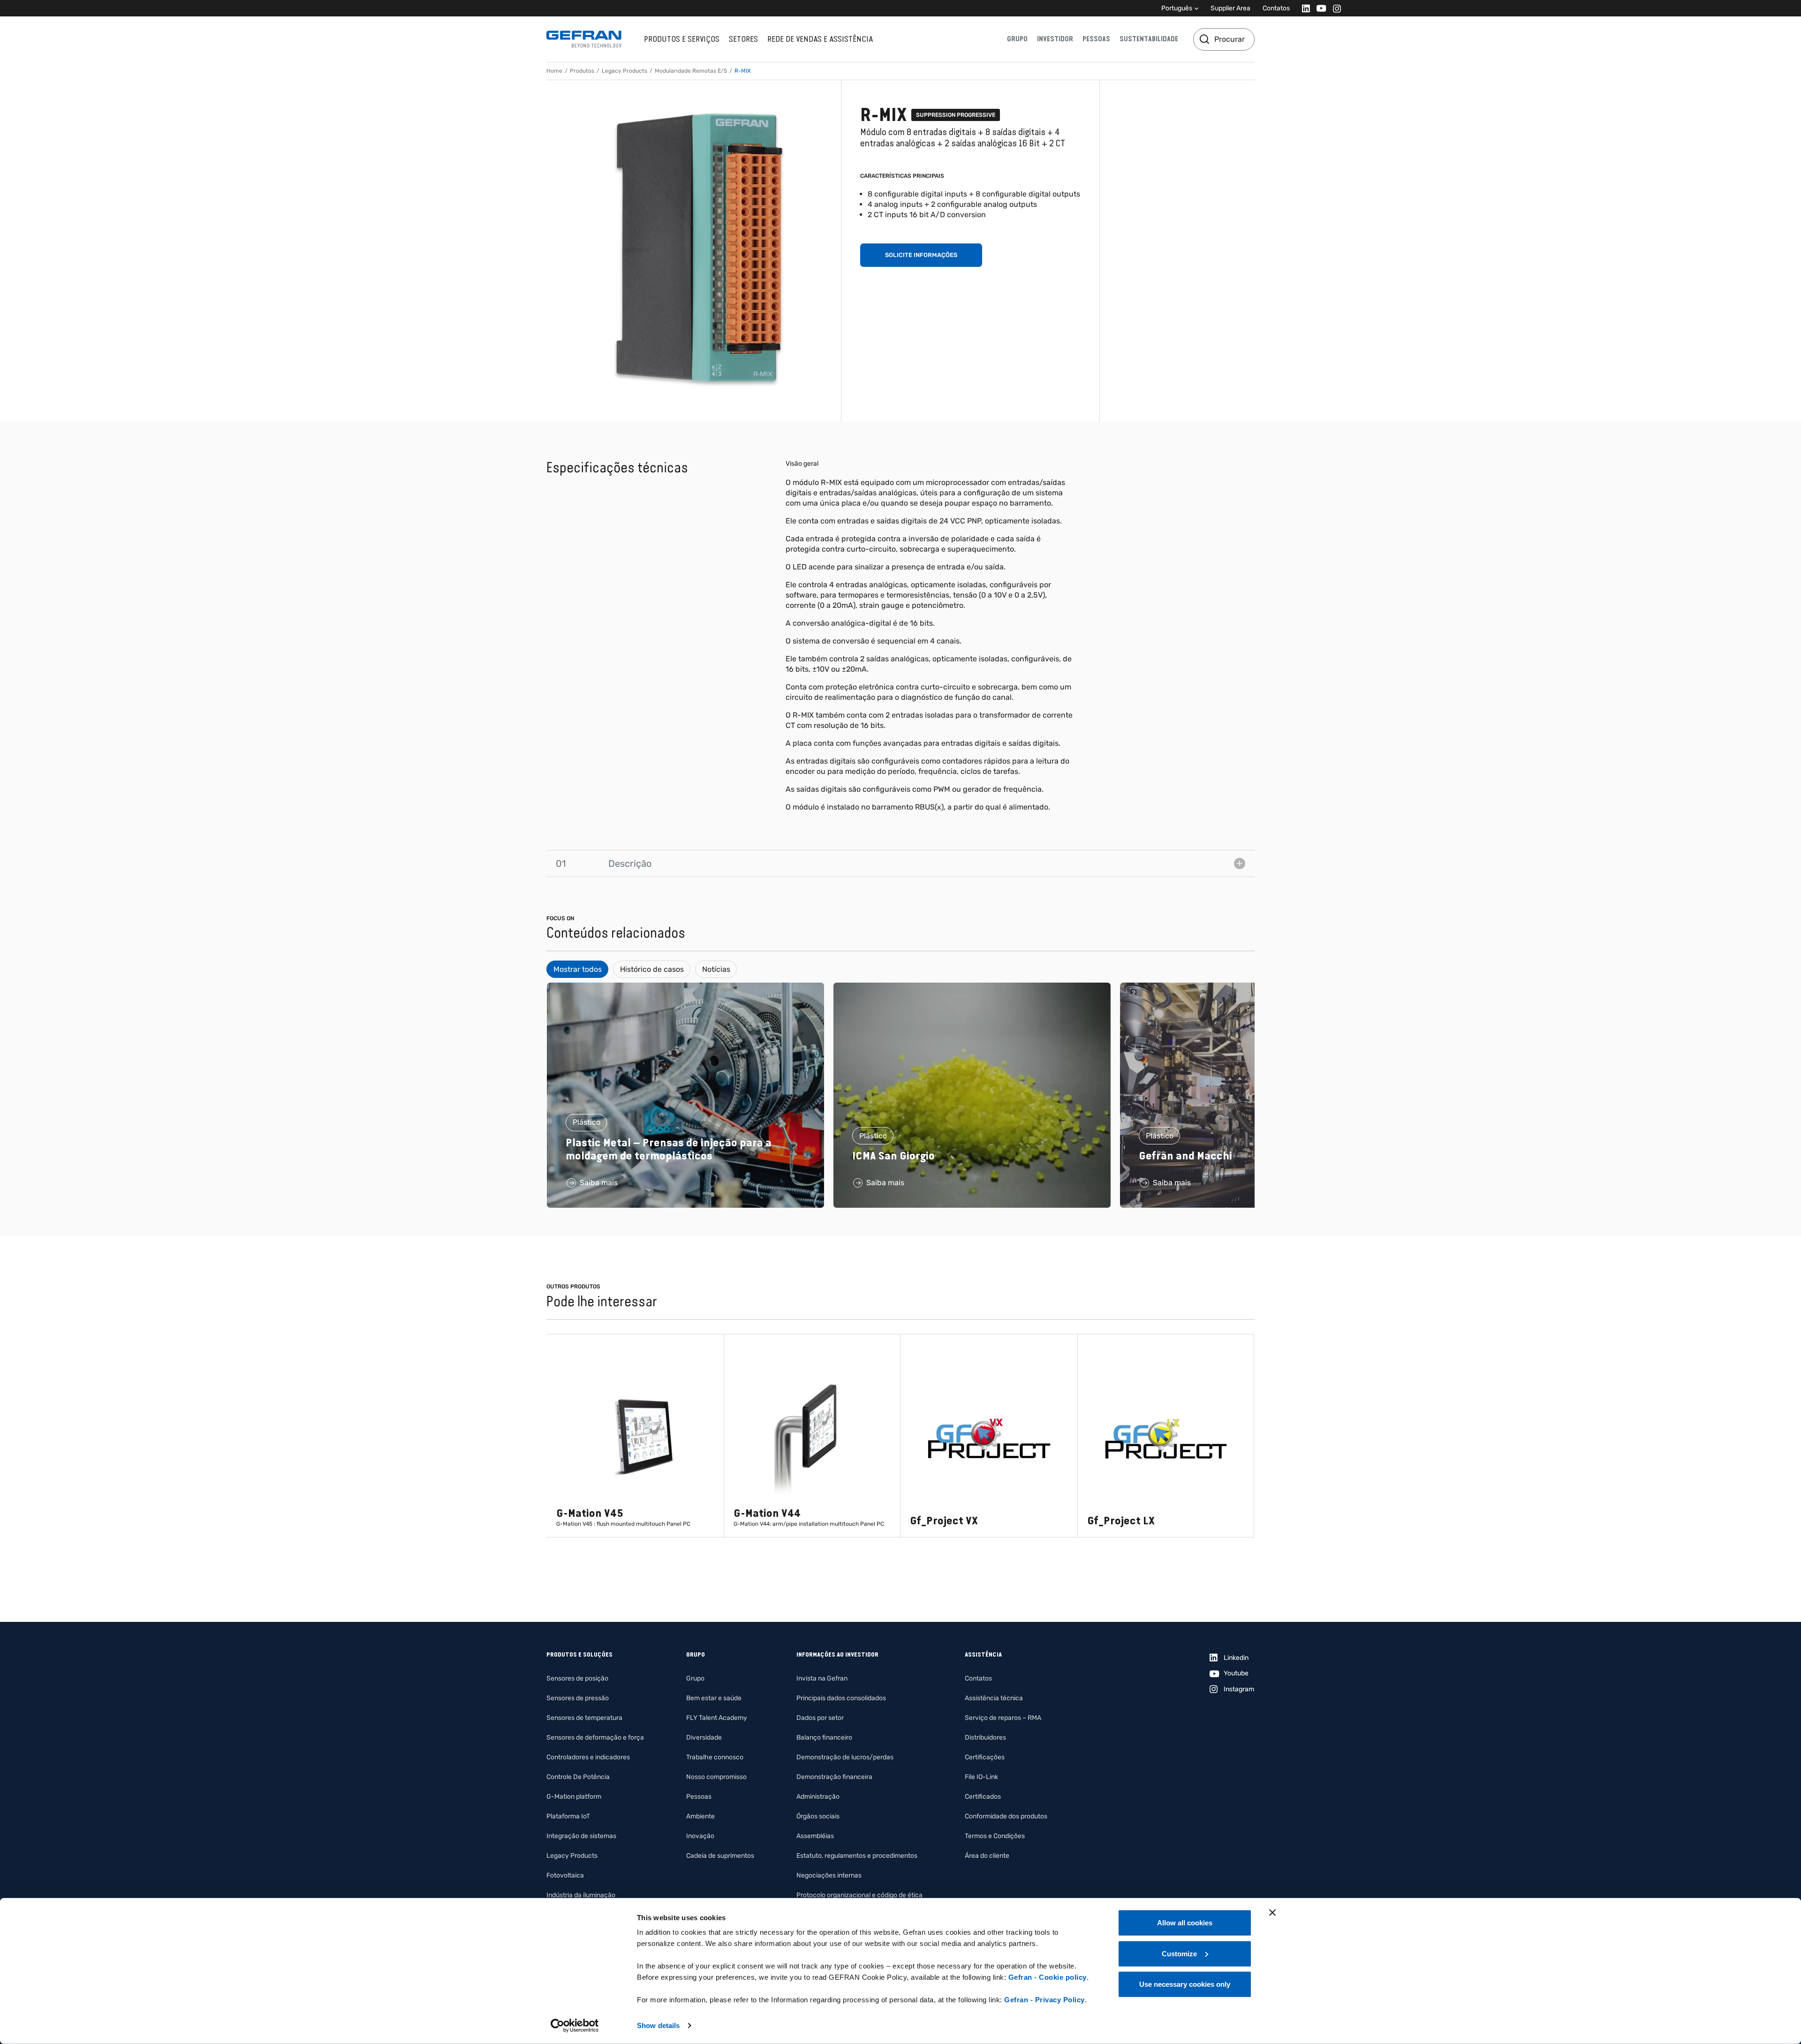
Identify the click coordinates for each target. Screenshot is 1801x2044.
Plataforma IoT (568, 1816)
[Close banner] (1272, 1913)
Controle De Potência (578, 1777)
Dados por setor (820, 1718)
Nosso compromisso (716, 1777)
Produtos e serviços (682, 39)
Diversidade (704, 1737)
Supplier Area (1230, 8)
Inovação (700, 1836)
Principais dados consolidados (841, 1698)
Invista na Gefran (822, 1678)
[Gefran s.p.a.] (584, 39)
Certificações (985, 1757)
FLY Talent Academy (717, 1718)
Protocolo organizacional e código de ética (859, 1895)
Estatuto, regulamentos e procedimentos (857, 1856)
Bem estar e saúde (714, 1698)
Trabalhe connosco (715, 1757)
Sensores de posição (577, 1678)
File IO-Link (981, 1777)
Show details (658, 2025)
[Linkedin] (1303, 8)
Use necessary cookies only (1185, 1984)
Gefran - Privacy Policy (1044, 2000)
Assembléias (815, 1836)
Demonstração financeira (834, 1777)
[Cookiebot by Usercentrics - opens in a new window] (575, 2026)
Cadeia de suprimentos (720, 1856)
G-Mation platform (574, 1797)
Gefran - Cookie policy (1048, 1977)
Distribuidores (985, 1737)
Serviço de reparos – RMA (1003, 1718)
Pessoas (1096, 39)
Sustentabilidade (1149, 39)
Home (554, 71)
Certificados (983, 1797)
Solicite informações (921, 255)
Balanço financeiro (824, 1737)
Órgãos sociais (818, 1816)
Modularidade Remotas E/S (691, 71)
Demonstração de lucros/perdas (845, 1757)
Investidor (1055, 39)
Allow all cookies (1185, 1923)
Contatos (1276, 8)
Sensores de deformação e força (595, 1737)
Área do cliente (987, 1856)
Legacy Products (624, 71)
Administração (818, 1797)
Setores (743, 39)
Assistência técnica (994, 1698)
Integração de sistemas (581, 1836)
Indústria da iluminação (581, 1895)
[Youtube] (1319, 8)
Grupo (1017, 39)
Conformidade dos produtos (1006, 1816)
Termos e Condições (995, 1836)
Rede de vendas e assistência (820, 39)
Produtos (582, 71)
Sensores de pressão (578, 1698)
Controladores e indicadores (588, 1757)
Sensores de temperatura (584, 1718)
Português (1177, 8)
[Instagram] (1334, 8)
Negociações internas (829, 1875)
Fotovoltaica (565, 1875)
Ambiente (700, 1816)
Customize (1179, 1953)
